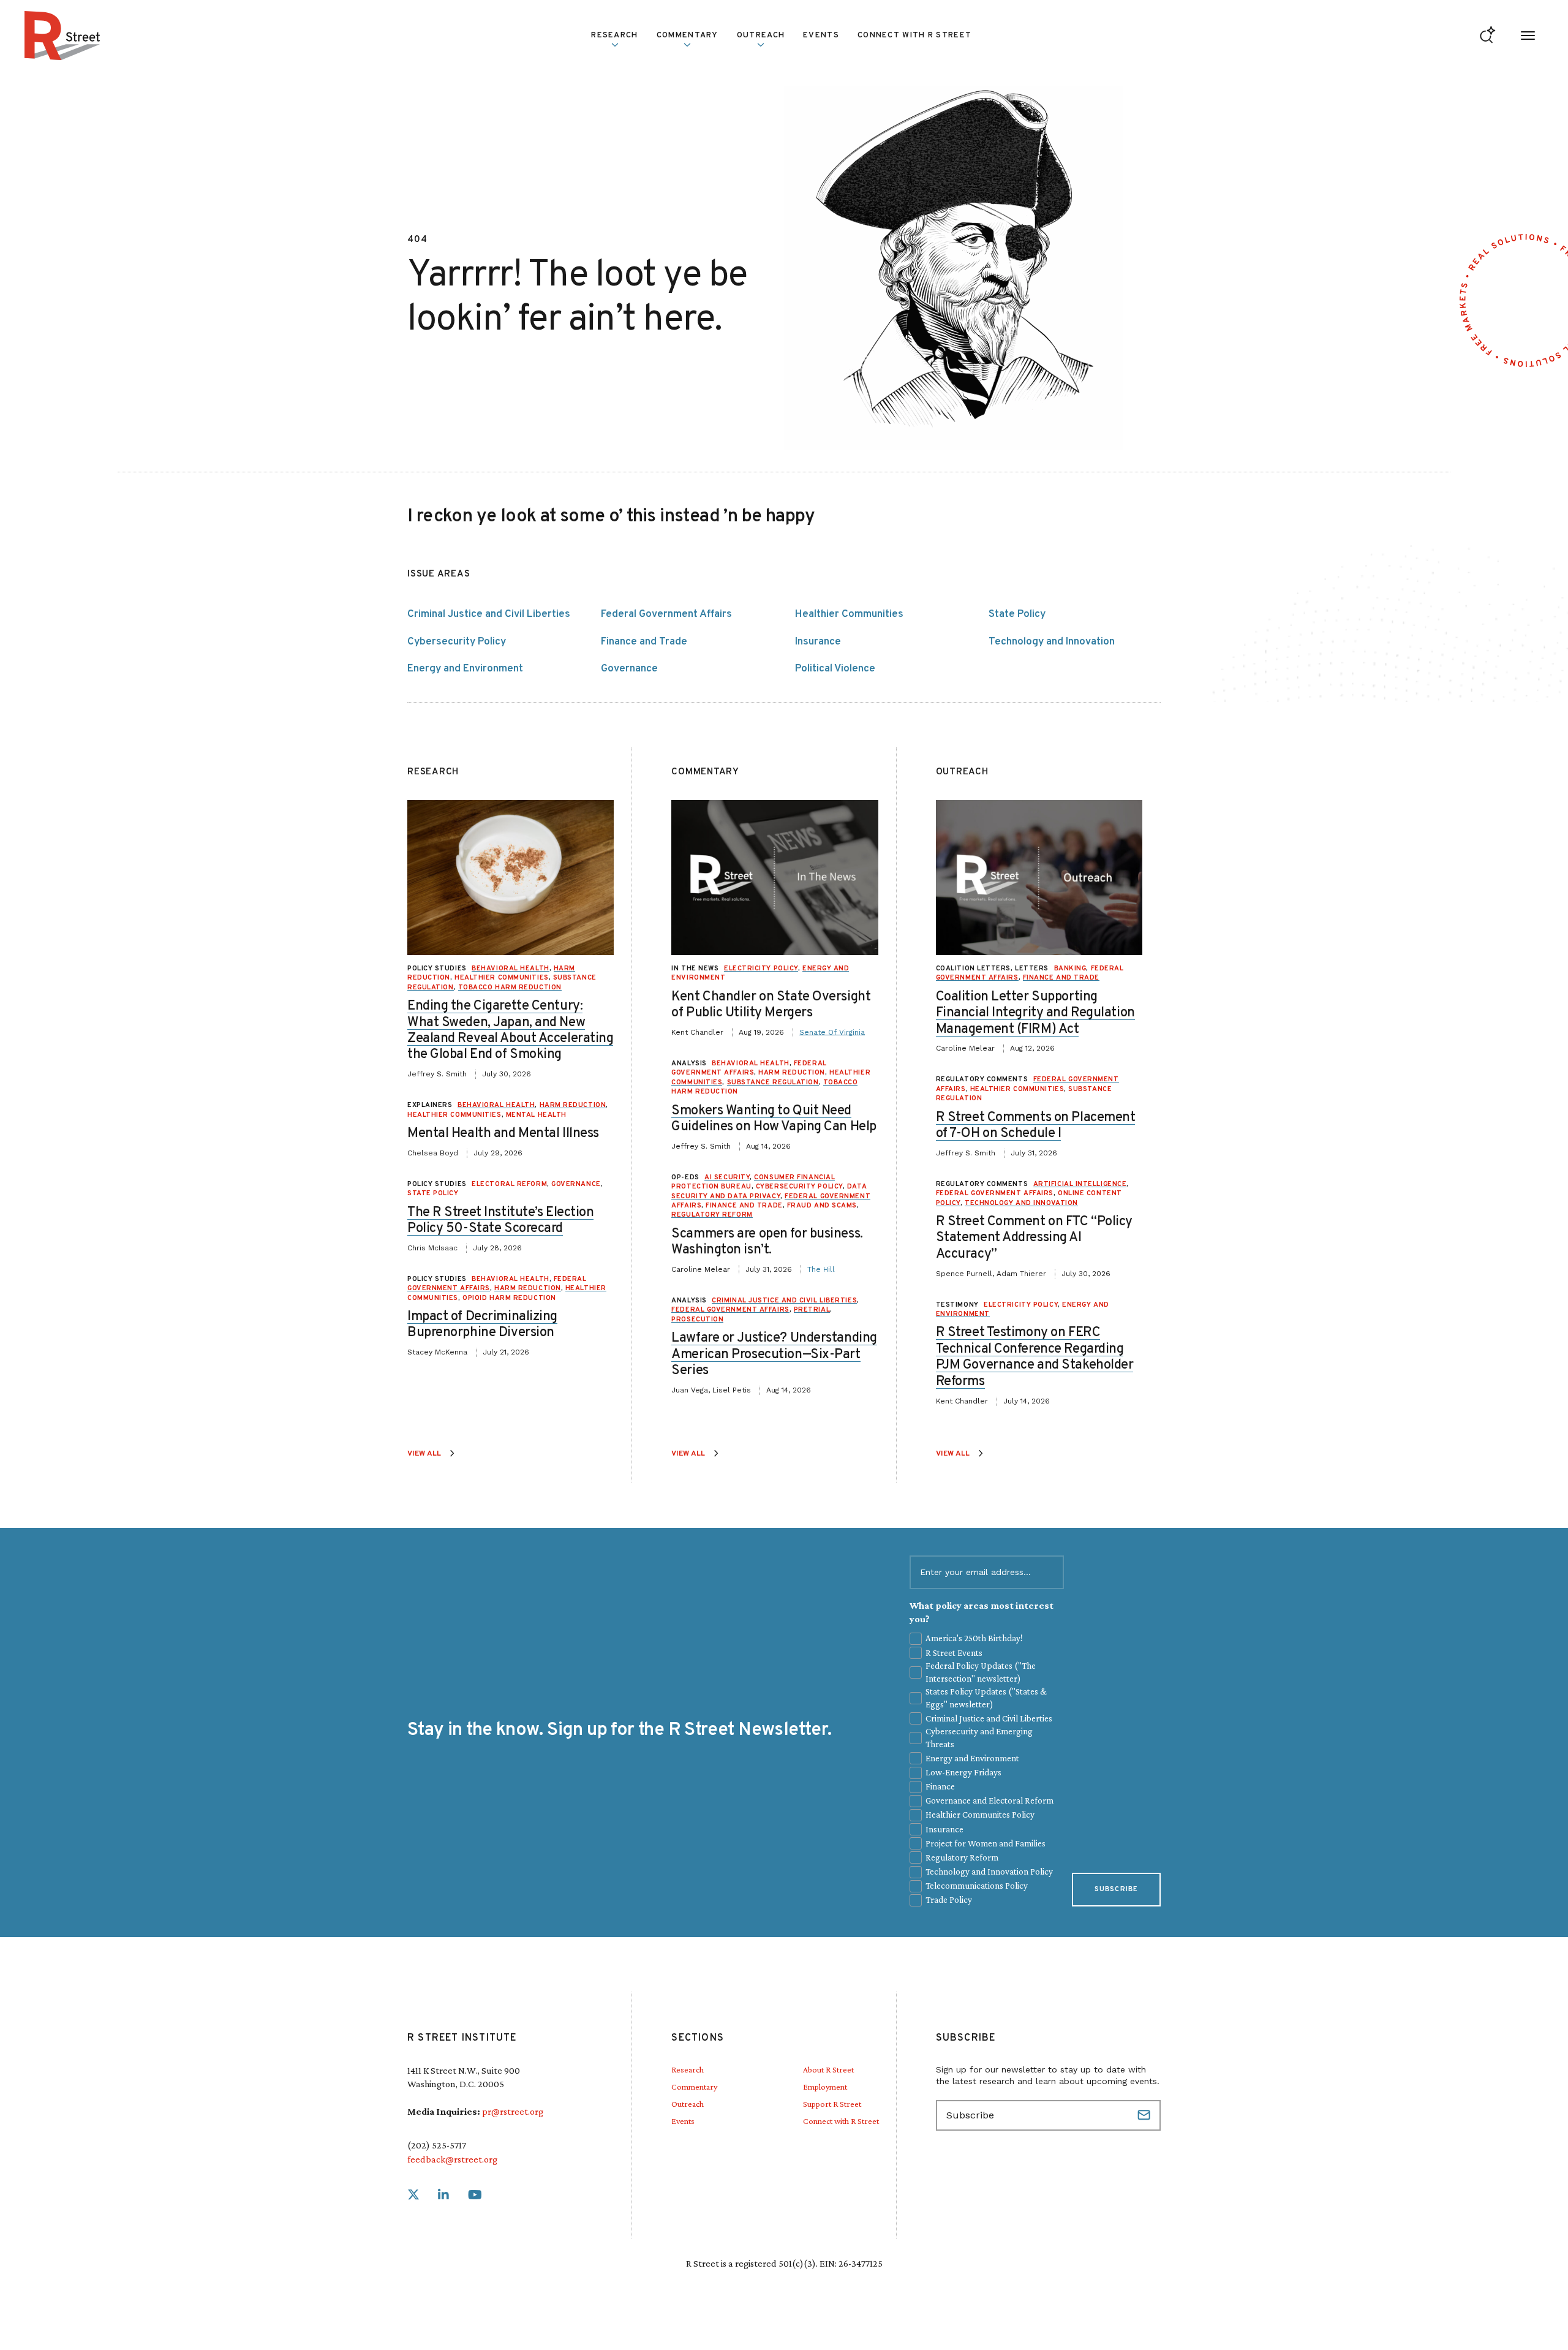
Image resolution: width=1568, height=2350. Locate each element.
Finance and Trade (644, 642)
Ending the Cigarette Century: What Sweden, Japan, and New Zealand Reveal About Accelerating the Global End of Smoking (510, 1030)
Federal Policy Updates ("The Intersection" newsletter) (981, 1672)
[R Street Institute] (62, 36)
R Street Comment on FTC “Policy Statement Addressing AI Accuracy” (1034, 1238)
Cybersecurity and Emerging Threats (979, 1738)
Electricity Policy (761, 969)
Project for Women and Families (986, 1843)
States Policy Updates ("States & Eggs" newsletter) (986, 1698)
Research (688, 2069)
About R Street (828, 2069)
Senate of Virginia (832, 1032)
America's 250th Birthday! (974, 1638)
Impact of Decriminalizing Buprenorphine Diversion (482, 1325)
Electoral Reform (509, 1184)
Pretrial (812, 1310)
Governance (629, 669)
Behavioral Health (510, 969)
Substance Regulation (773, 1082)
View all (424, 1454)
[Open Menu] (1528, 36)
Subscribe (1116, 1889)
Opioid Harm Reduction (509, 1298)
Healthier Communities (849, 614)
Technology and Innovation (1052, 642)
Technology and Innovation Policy (989, 1872)
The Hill (821, 1269)
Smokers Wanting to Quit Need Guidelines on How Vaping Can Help (774, 1119)
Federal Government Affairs (666, 614)
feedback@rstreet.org (452, 2159)
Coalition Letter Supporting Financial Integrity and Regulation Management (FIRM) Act (1035, 1013)
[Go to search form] (1487, 36)
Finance (940, 1786)
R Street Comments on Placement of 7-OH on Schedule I (1036, 1126)
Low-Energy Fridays (963, 1772)
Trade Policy (949, 1900)
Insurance (818, 642)
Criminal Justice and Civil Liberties (489, 614)
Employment (825, 2087)
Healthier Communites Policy (980, 1815)
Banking (1070, 969)
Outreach (761, 36)
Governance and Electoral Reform (989, 1800)
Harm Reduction (573, 1105)
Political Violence (835, 669)
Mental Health (536, 1115)
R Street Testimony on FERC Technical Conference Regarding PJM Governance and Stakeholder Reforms (1035, 1357)
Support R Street (832, 2104)
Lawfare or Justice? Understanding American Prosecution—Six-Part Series (774, 1354)
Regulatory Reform (712, 1215)
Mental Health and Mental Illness (503, 1134)
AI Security (727, 1177)
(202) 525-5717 (437, 2145)
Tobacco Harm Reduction (510, 988)
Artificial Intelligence (1080, 1184)
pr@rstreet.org (513, 2111)
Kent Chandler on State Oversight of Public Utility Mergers (771, 1005)
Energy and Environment (465, 669)
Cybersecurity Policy (457, 642)
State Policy (1017, 614)
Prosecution (697, 1320)
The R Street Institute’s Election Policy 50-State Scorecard (500, 1221)
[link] (413, 2195)
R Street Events (954, 1653)
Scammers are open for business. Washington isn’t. (767, 1242)
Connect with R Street (914, 36)
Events (821, 36)
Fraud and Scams (822, 1206)
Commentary (694, 2087)
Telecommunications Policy (977, 1886)
